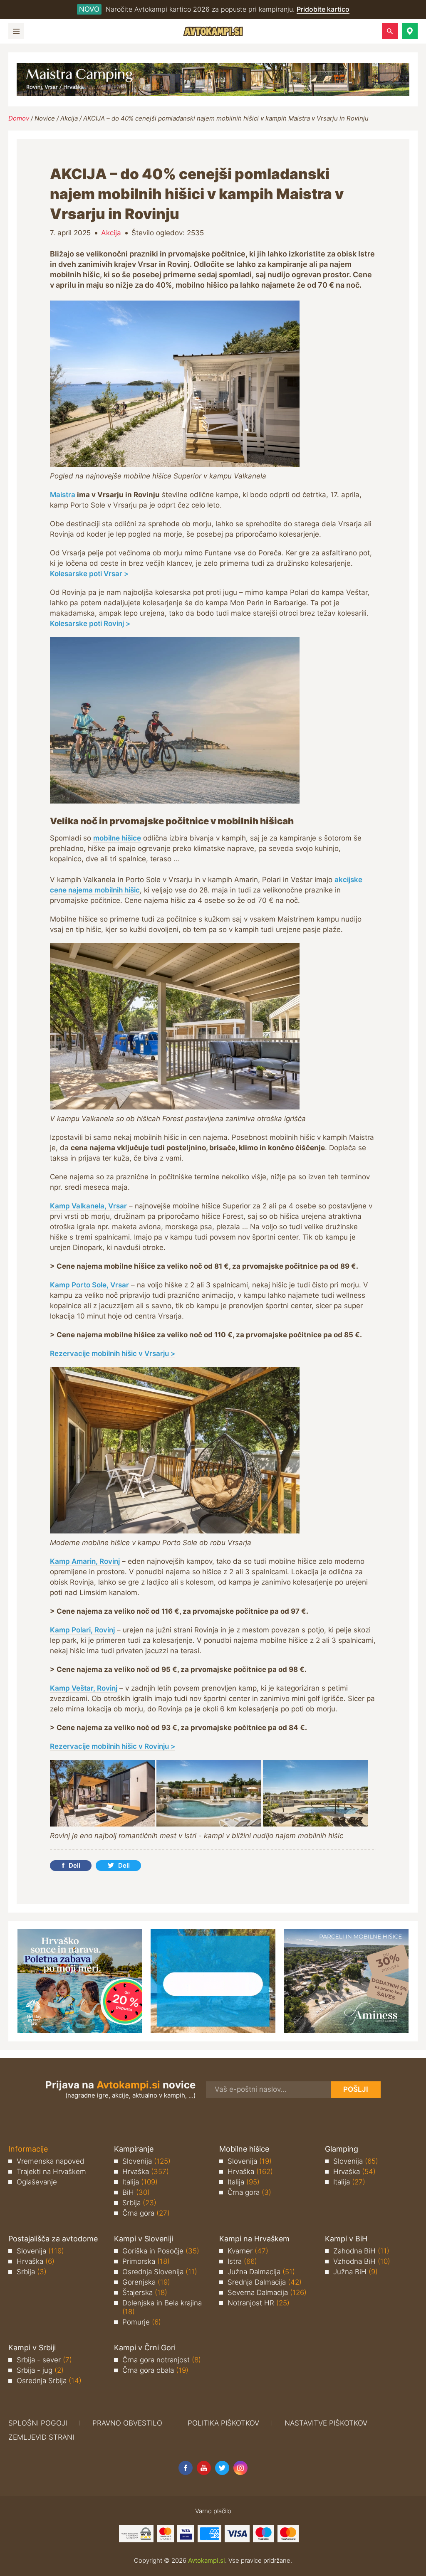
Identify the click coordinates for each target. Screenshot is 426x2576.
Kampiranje (134, 2149)
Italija (140, 2182)
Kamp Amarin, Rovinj (85, 1561)
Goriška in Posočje (161, 2251)
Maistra (63, 495)
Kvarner (248, 2251)
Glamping (342, 2149)
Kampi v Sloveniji (144, 2239)
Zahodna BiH (361, 2251)
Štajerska (145, 2293)
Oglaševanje (37, 2182)
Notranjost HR (259, 2303)
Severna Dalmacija (267, 2293)
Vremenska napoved (50, 2161)
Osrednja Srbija (49, 2381)
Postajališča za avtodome (53, 2239)
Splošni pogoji (38, 2423)
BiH (136, 2192)
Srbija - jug (40, 2370)
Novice (45, 118)
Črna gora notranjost (162, 2360)
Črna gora (146, 2213)
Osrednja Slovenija (160, 2272)
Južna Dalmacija (261, 2272)
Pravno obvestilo (127, 2423)
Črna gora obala (155, 2370)
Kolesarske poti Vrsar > (89, 574)
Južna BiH (355, 2272)
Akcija (69, 118)
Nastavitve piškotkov (326, 2423)
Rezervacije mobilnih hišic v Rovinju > (113, 1746)
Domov (19, 118)
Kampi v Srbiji (32, 2348)
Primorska (146, 2261)
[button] (410, 31)
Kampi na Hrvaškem (254, 2239)
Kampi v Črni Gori (145, 2348)
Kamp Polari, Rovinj (82, 1630)
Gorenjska (146, 2282)
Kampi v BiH (346, 2239)
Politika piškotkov (223, 2423)
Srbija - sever (44, 2360)
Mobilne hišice (244, 2149)
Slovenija (146, 2161)
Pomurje (142, 2322)
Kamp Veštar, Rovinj (84, 1688)
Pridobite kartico (323, 9)
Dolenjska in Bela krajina (162, 2307)
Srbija (139, 2203)
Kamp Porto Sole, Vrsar (89, 1285)
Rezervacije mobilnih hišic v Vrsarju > (113, 1353)
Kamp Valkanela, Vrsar (88, 1206)
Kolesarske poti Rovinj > (90, 624)
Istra (242, 2261)
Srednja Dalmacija (265, 2282)
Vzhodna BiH (362, 2261)
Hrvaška (146, 2172)
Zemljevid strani (41, 2437)
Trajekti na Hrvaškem (51, 2172)
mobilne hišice (117, 838)
